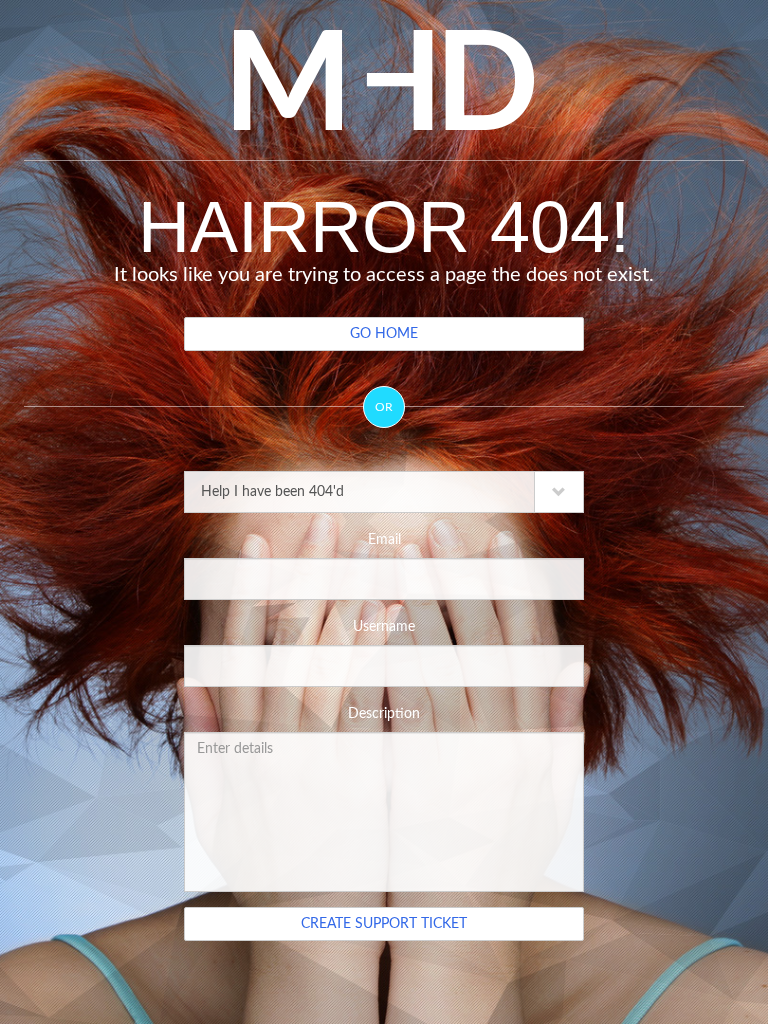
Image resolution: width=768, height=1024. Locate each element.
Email (384, 540)
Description (384, 714)
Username (384, 627)
